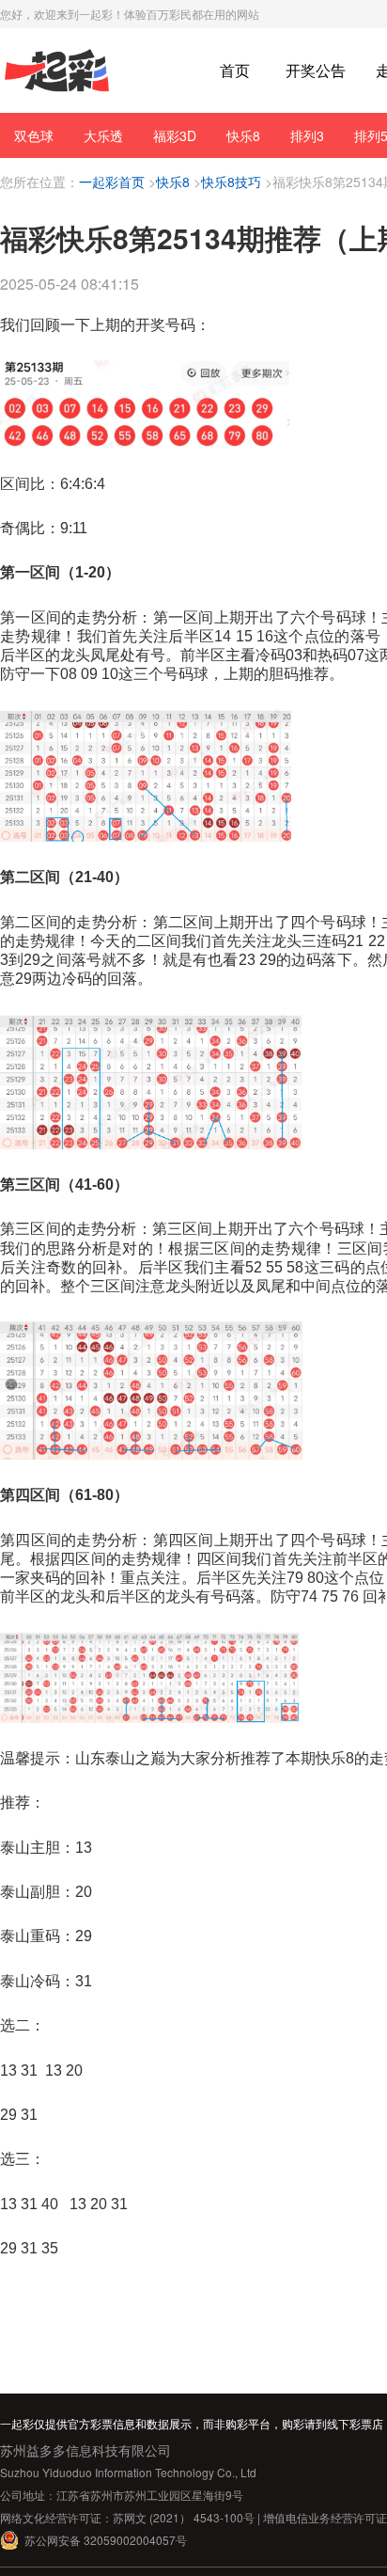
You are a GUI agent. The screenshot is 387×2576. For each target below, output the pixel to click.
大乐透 (103, 135)
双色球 (34, 135)
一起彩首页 (112, 182)
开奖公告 (316, 70)
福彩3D (175, 135)
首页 (235, 70)
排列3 (307, 135)
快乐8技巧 (231, 182)
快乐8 (243, 135)
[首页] (57, 71)
